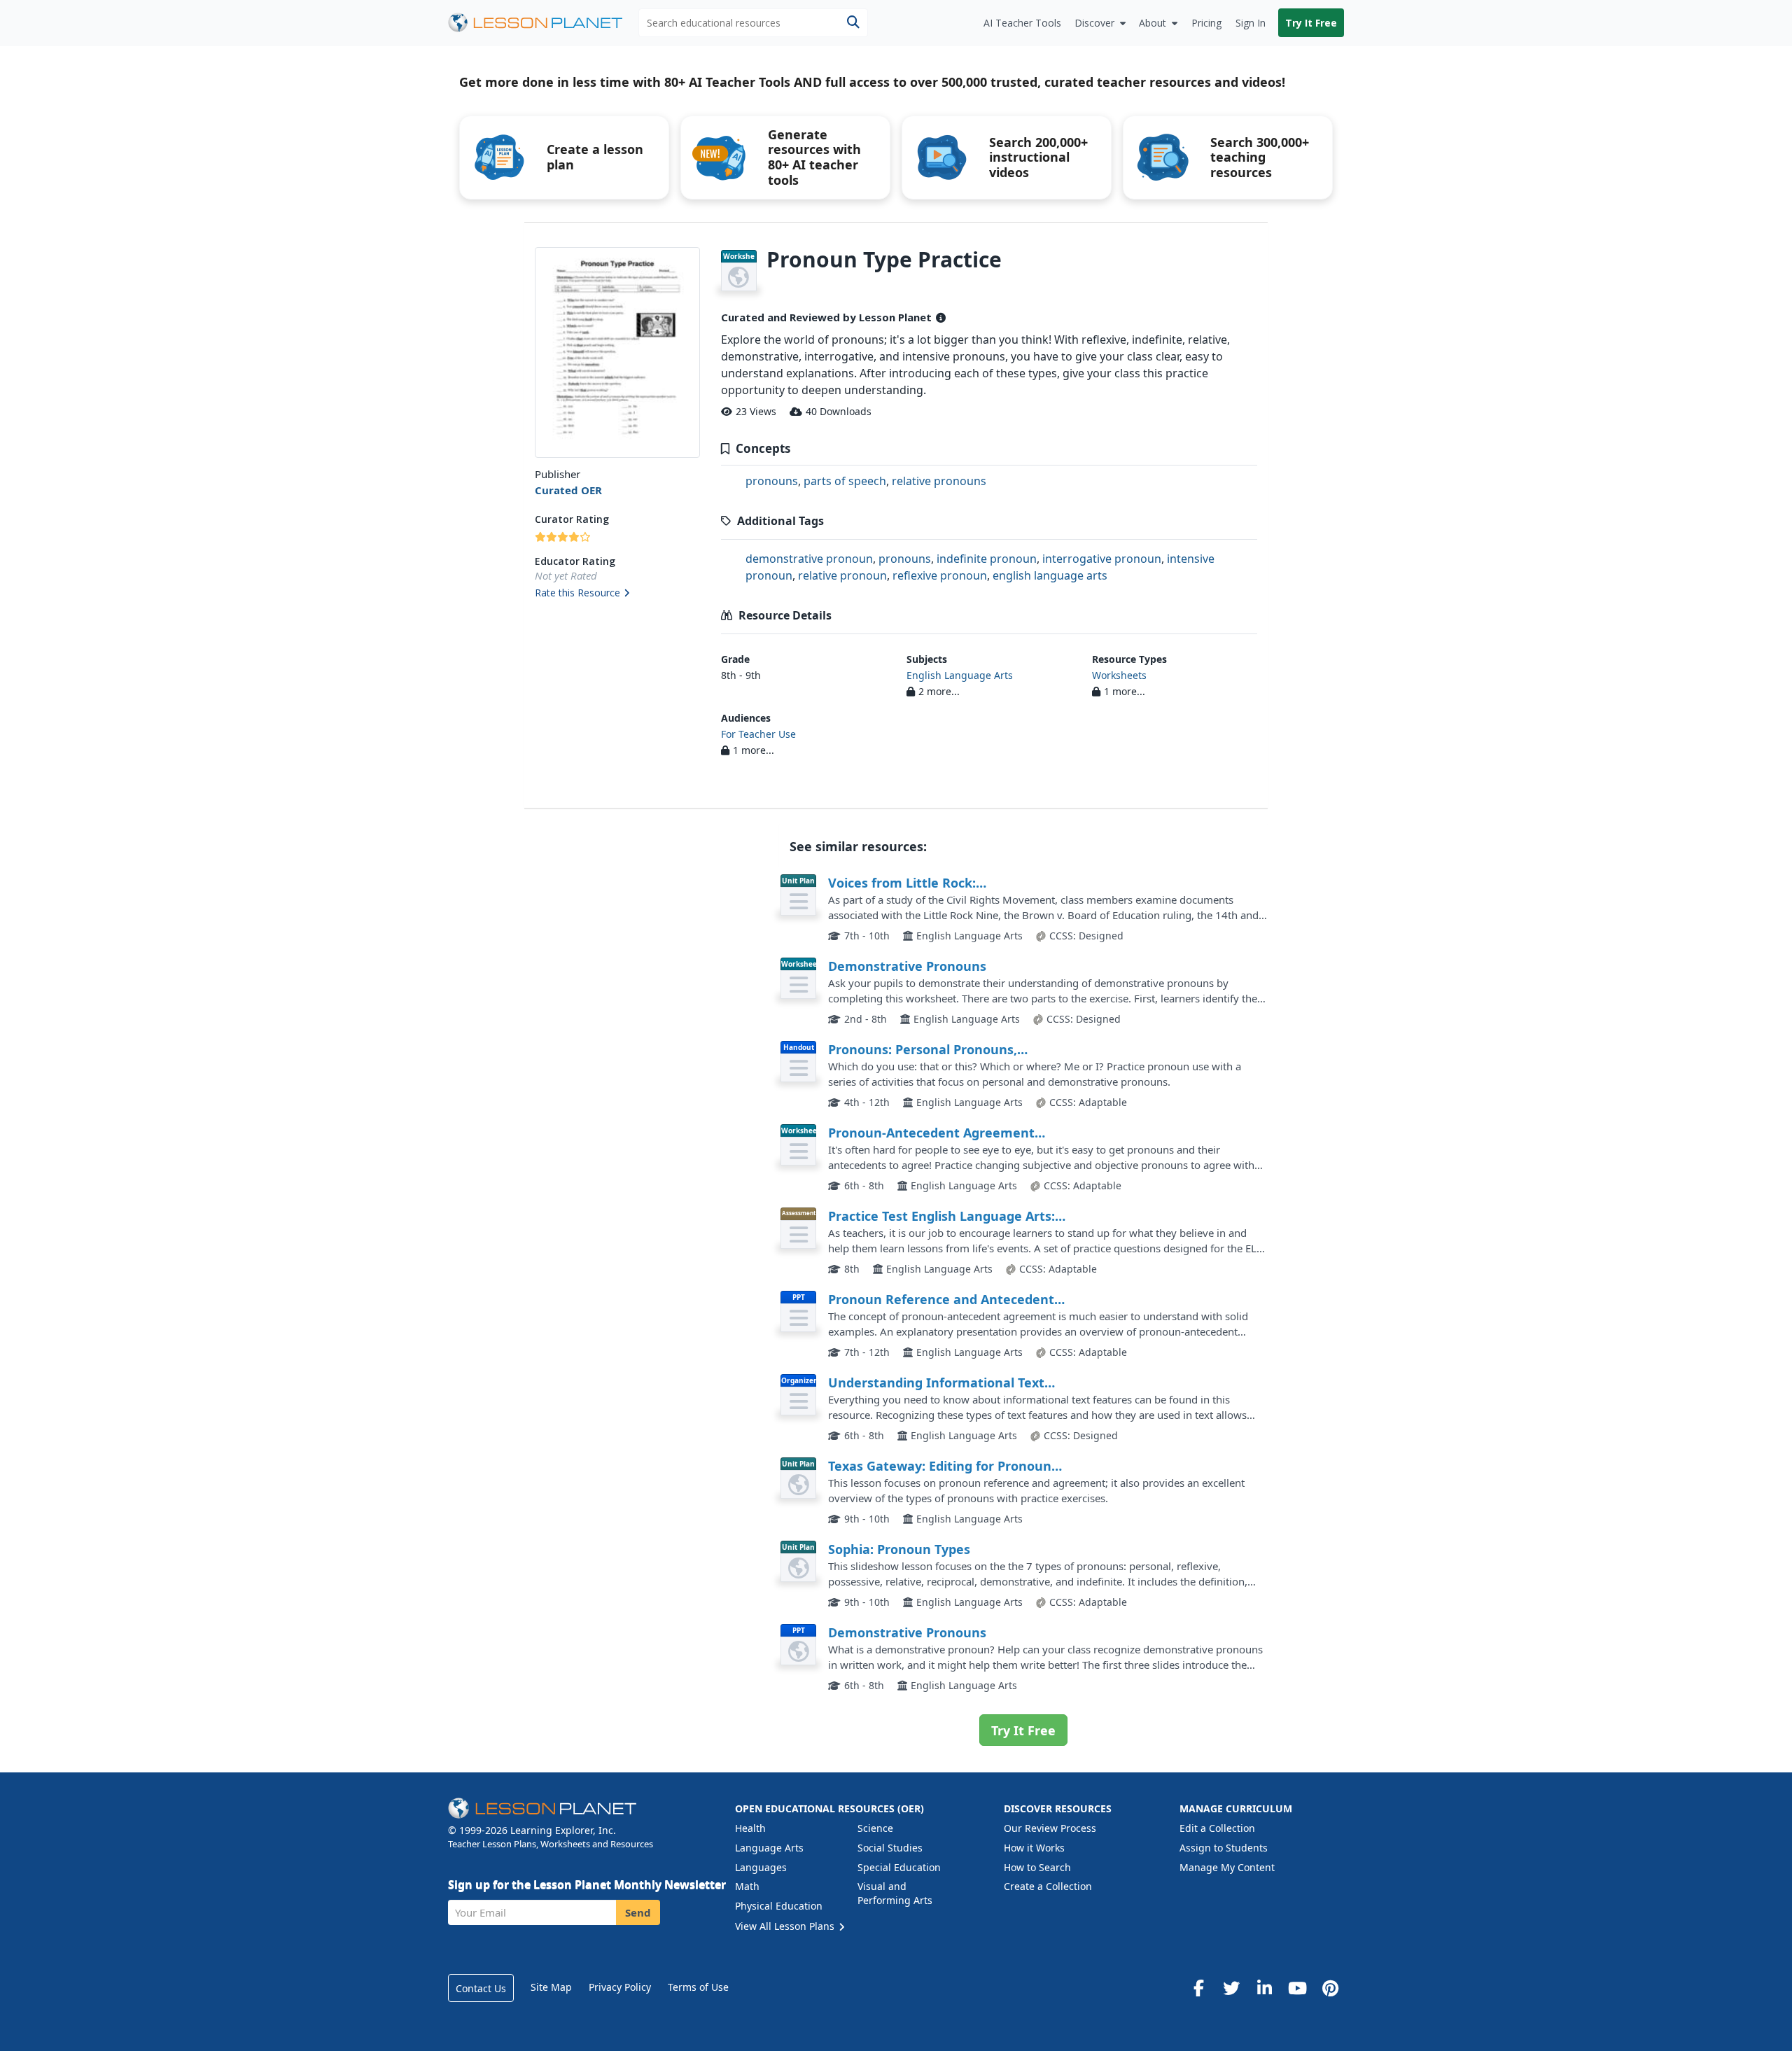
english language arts (1050, 575)
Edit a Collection (1217, 1828)
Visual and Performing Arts (895, 1893)
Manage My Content (1227, 1867)
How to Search (1037, 1867)
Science (875, 1828)
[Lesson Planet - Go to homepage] (543, 23)
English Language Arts (960, 675)
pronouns (772, 481)
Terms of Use (698, 1987)
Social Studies (890, 1848)
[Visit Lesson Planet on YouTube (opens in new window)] (1297, 1988)
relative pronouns (939, 481)
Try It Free (1311, 23)
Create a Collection (1048, 1886)
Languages (761, 1867)
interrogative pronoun (1102, 559)
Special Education (899, 1867)
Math (747, 1886)
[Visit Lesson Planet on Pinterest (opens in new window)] (1330, 1988)
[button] (617, 594)
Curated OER (568, 490)
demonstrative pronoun (809, 559)
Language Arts (769, 1848)
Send (638, 1912)
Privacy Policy (620, 1987)
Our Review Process (1050, 1828)
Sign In (1251, 23)
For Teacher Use (758, 734)
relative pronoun (842, 575)
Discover (1094, 23)
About (1153, 23)
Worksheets (1119, 675)
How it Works (1034, 1848)
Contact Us (481, 1988)
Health (750, 1828)
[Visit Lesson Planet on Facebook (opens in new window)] (1198, 1988)
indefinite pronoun (987, 559)
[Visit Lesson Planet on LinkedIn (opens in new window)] (1264, 1988)
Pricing (1206, 23)
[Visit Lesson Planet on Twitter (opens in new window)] (1231, 1988)
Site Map (551, 1987)
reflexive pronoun (940, 575)
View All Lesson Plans (786, 1926)
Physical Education (779, 1906)
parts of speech (845, 481)
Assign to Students (1224, 1848)
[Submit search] (853, 23)
